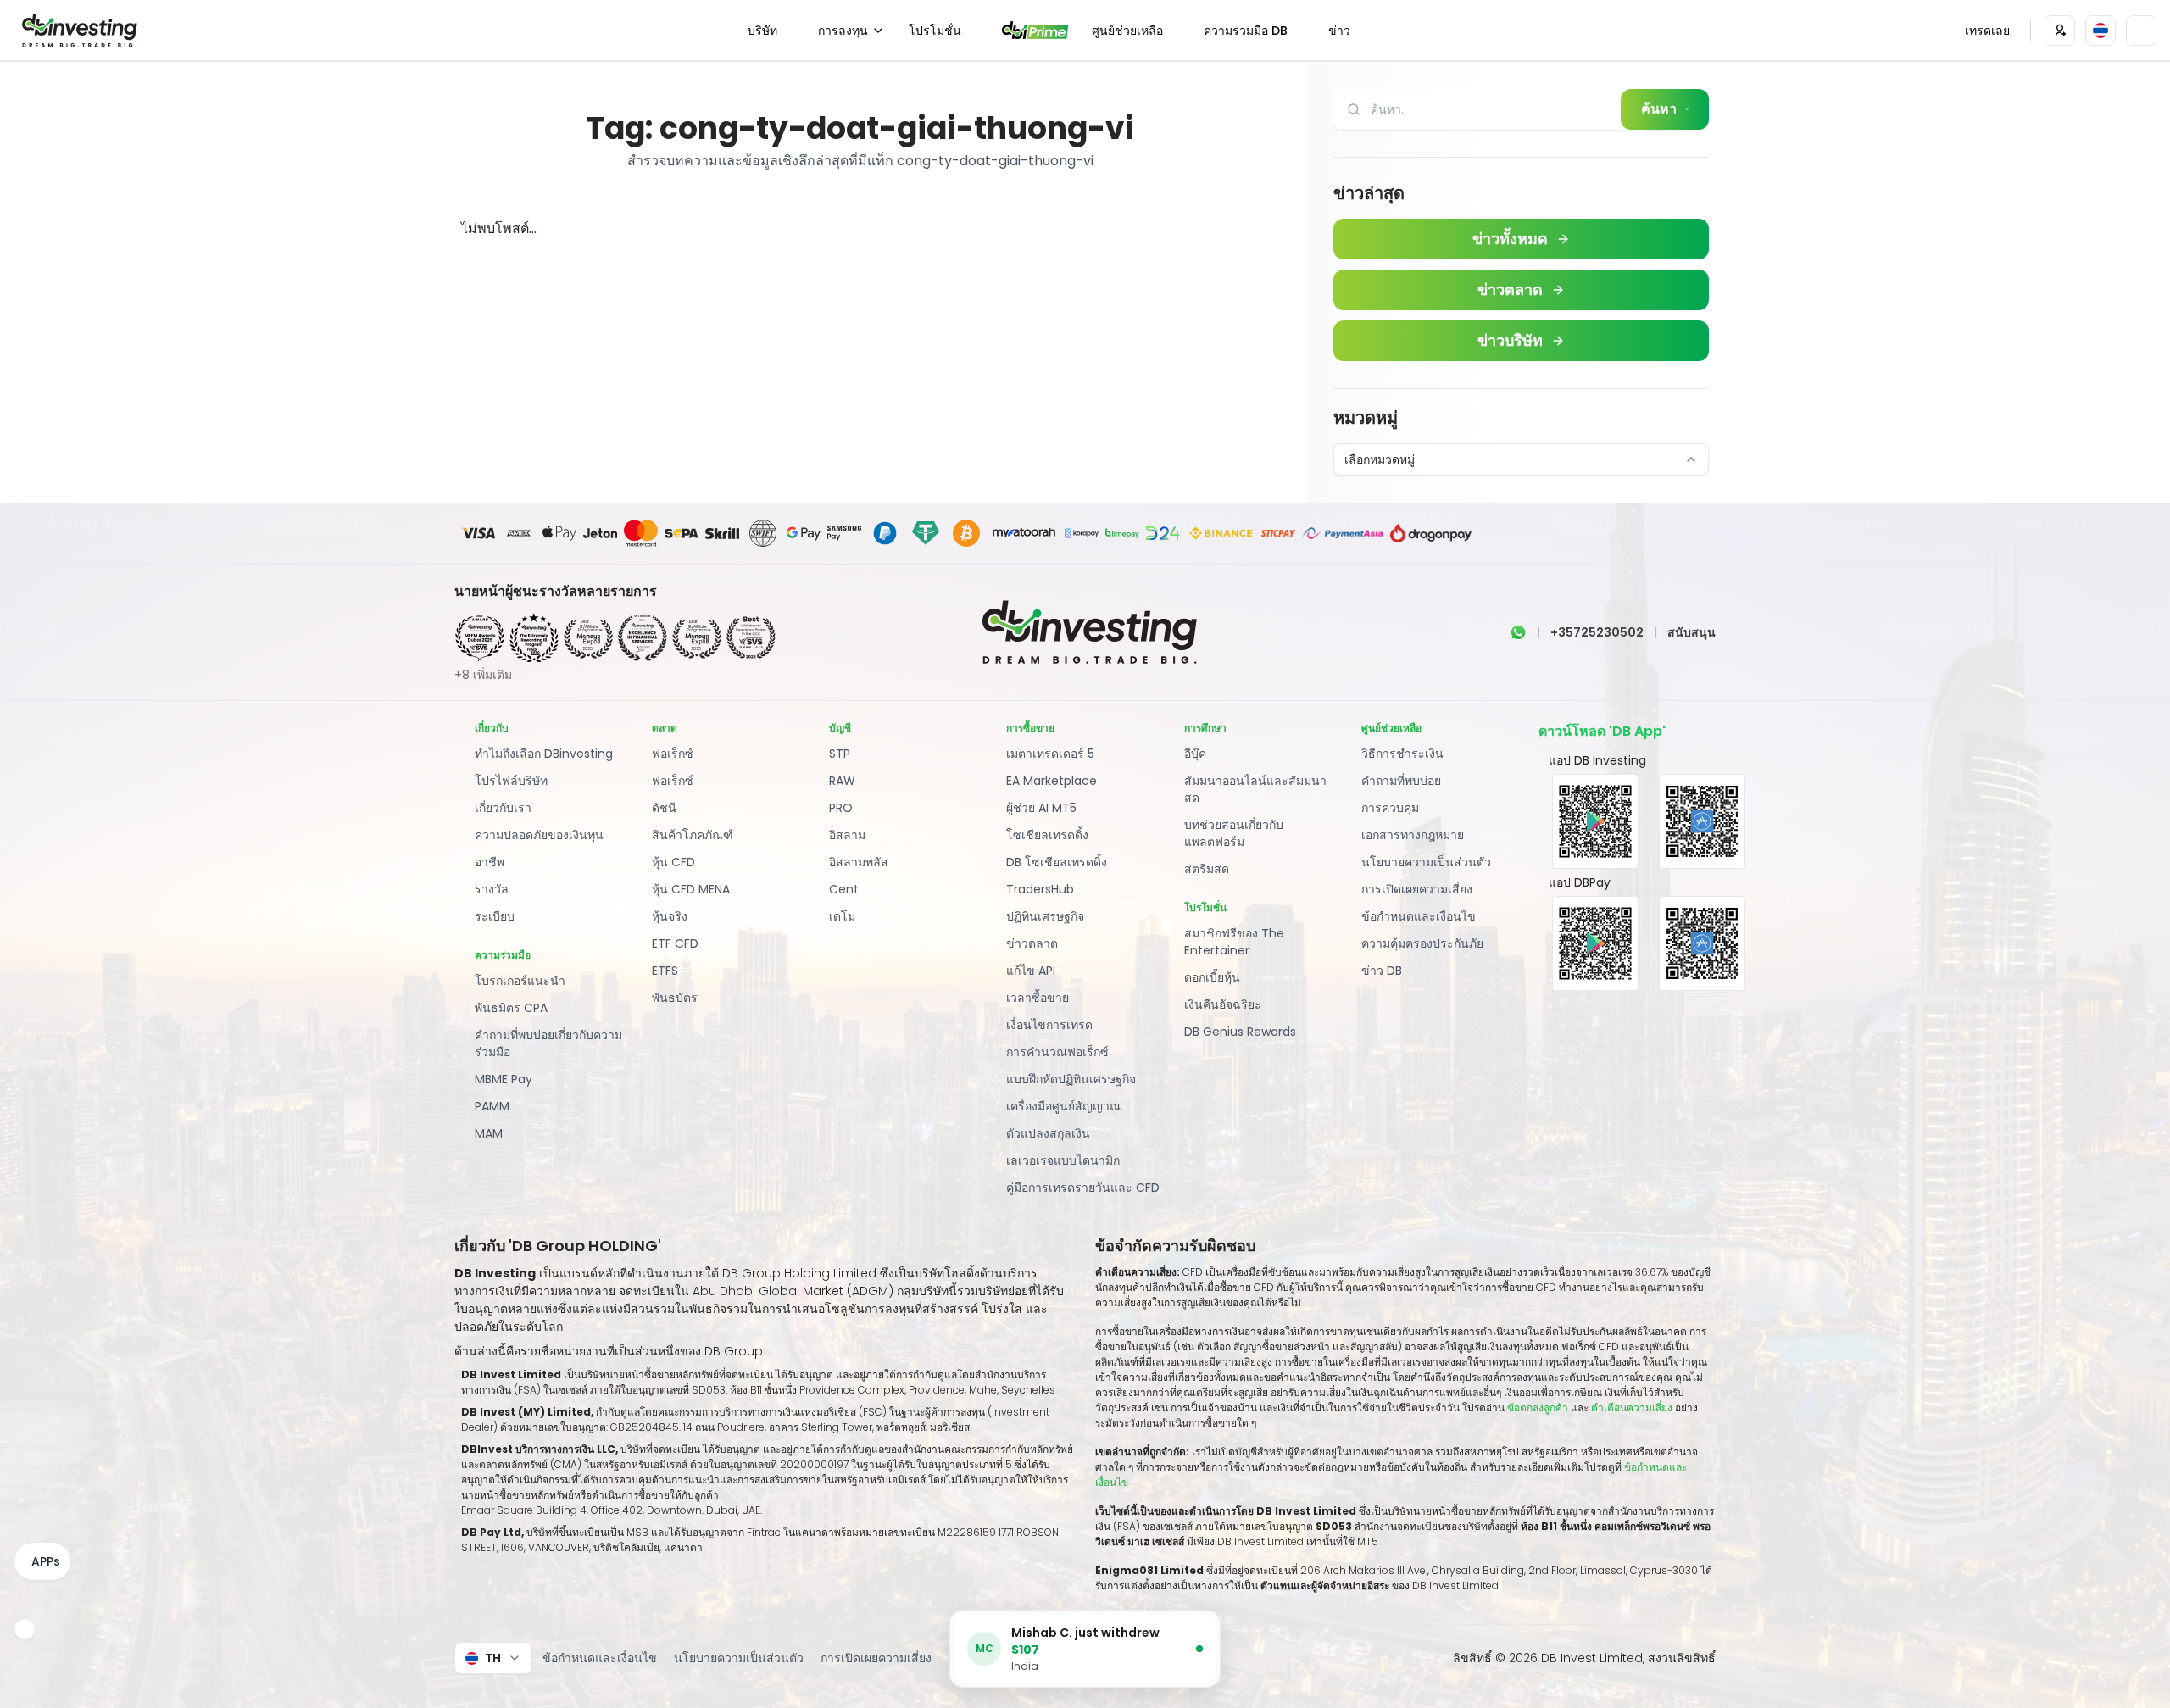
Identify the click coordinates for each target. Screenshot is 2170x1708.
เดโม (842, 916)
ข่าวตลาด (1032, 943)
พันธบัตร (675, 998)
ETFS (665, 971)
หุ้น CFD (673, 862)
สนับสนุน (1691, 632)
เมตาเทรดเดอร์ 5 (1050, 754)
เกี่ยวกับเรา (503, 808)
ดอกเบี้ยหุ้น (1212, 977)
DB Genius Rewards (1240, 1032)
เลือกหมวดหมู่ (1380, 459)
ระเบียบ (495, 916)
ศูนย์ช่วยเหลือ (1127, 31)
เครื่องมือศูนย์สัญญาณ (1063, 1106)
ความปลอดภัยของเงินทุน (539, 835)
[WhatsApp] (1518, 632)
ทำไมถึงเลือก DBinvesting (544, 754)
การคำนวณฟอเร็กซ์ (1057, 1052)
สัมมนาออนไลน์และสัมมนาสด (1255, 789)
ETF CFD (675, 943)
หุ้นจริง (670, 916)
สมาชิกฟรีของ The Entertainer (1234, 942)
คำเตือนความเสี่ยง (1633, 1408)
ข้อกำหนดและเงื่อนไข (1419, 916)
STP (840, 754)
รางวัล (492, 889)
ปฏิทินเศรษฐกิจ (1045, 916)
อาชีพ (490, 862)
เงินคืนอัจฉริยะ (1223, 1004)
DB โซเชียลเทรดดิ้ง (1057, 862)
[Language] (2100, 31)
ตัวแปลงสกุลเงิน (1048, 1133)
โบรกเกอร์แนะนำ (520, 981)
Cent (844, 889)
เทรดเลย (1987, 31)
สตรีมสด (1207, 869)
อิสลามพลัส (859, 862)
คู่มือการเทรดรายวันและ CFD (1083, 1188)
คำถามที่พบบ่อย (1401, 781)
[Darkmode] (2141, 31)
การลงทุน (843, 31)
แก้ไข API (1031, 971)
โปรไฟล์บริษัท (511, 781)
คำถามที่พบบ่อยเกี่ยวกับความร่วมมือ (548, 1043)
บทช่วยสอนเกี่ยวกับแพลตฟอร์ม (1234, 833)
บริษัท (762, 31)
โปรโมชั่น (935, 31)
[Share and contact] (25, 1629)
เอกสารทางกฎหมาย (1413, 835)
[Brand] (77, 31)
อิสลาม (847, 835)
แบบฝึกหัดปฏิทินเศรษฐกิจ (1071, 1079)
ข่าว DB (1382, 971)
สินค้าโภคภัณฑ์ (693, 835)
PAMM (492, 1106)
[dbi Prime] (1035, 30)
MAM (489, 1133)
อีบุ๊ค (1195, 754)
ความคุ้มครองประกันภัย (1422, 943)
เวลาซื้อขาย (1038, 998)
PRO (841, 808)
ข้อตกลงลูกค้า (1538, 1408)
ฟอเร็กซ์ (673, 754)
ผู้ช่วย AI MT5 (1041, 808)
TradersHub (1040, 889)
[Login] (2060, 31)
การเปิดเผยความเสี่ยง (1417, 889)
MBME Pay (504, 1079)
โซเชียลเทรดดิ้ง (1047, 835)
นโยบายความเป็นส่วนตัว (1426, 862)
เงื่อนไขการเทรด (1049, 1025)
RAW (842, 781)
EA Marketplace (1052, 781)
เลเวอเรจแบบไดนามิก (1063, 1160)
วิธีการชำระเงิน (1402, 754)
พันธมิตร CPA (511, 1008)
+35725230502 (1597, 632)
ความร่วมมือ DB (1246, 31)
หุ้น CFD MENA (691, 889)
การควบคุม (1390, 808)
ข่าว (1339, 31)
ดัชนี (664, 808)
